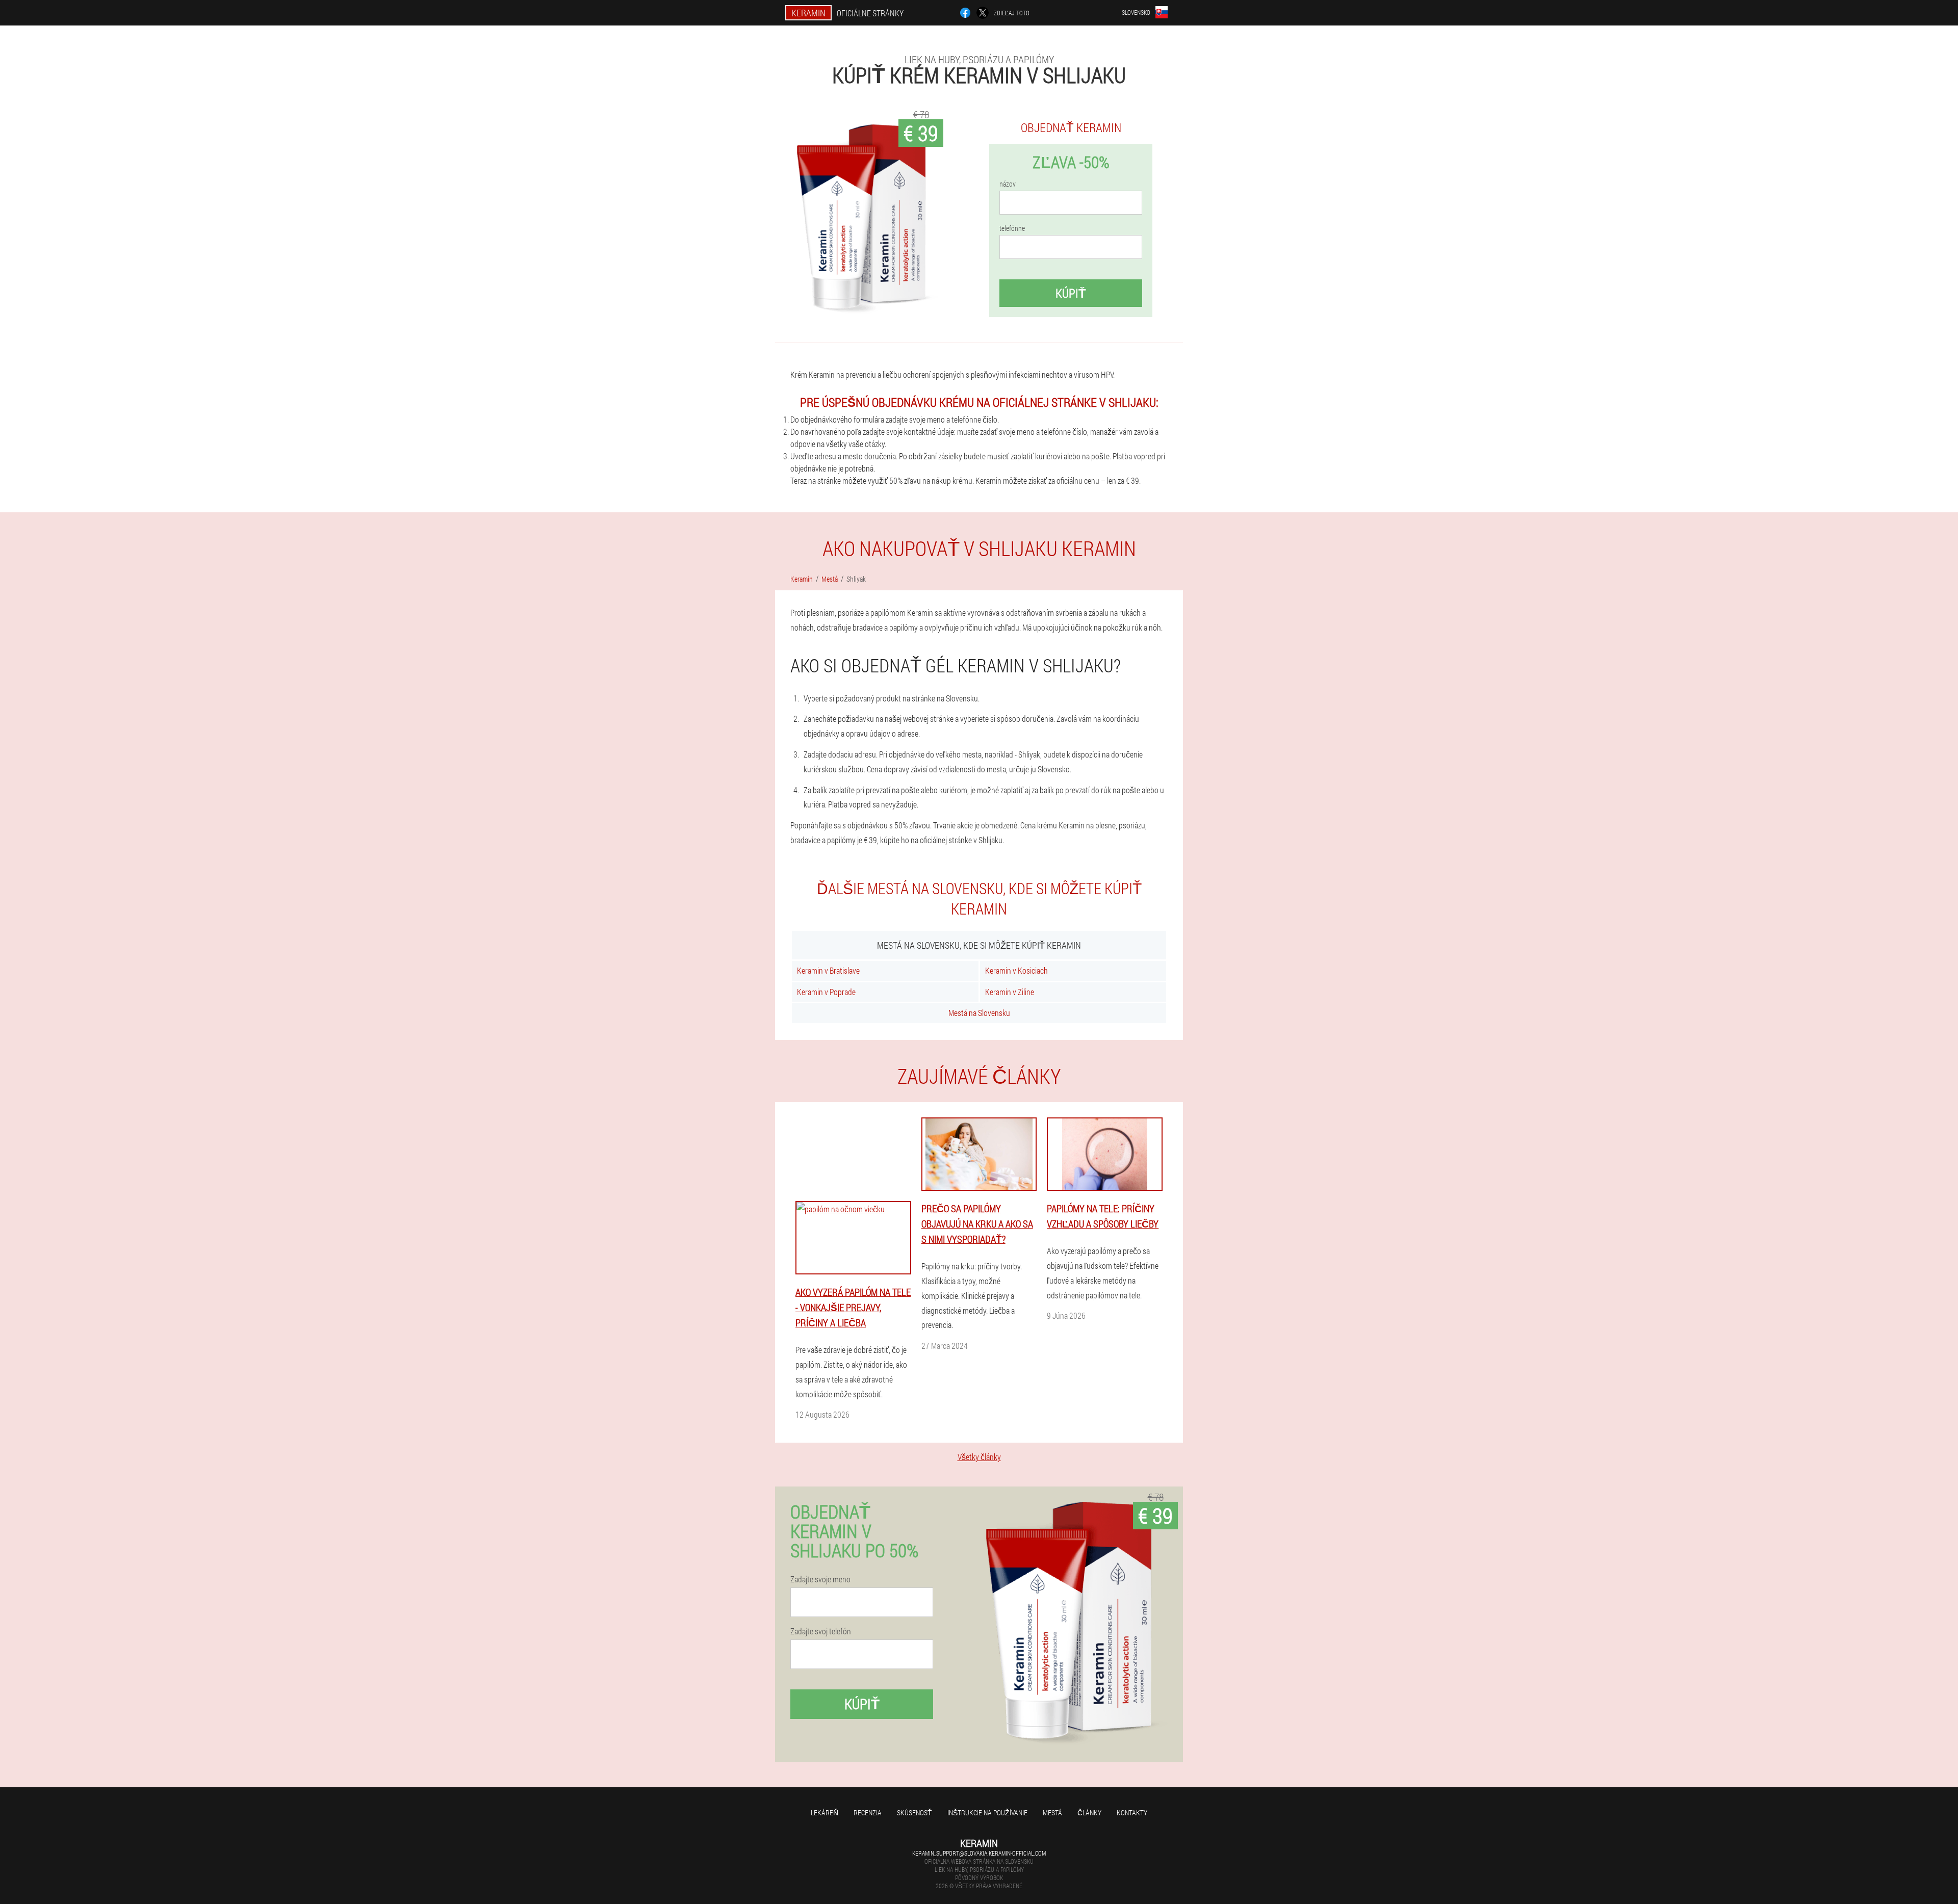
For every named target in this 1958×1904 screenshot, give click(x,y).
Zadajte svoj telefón (821, 1631)
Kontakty (1132, 1812)
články (1089, 1812)
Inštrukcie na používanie (987, 1812)
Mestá (1052, 1812)
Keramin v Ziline (1010, 992)
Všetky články (979, 1457)
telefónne (1012, 228)
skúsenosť (914, 1812)
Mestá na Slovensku (979, 1013)
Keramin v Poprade (826, 992)
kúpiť (1071, 293)
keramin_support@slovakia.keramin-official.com (979, 1853)
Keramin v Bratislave (828, 970)
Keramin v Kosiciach (1016, 970)
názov (1008, 184)
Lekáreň (825, 1812)
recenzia (868, 1812)
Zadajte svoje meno (820, 1579)
